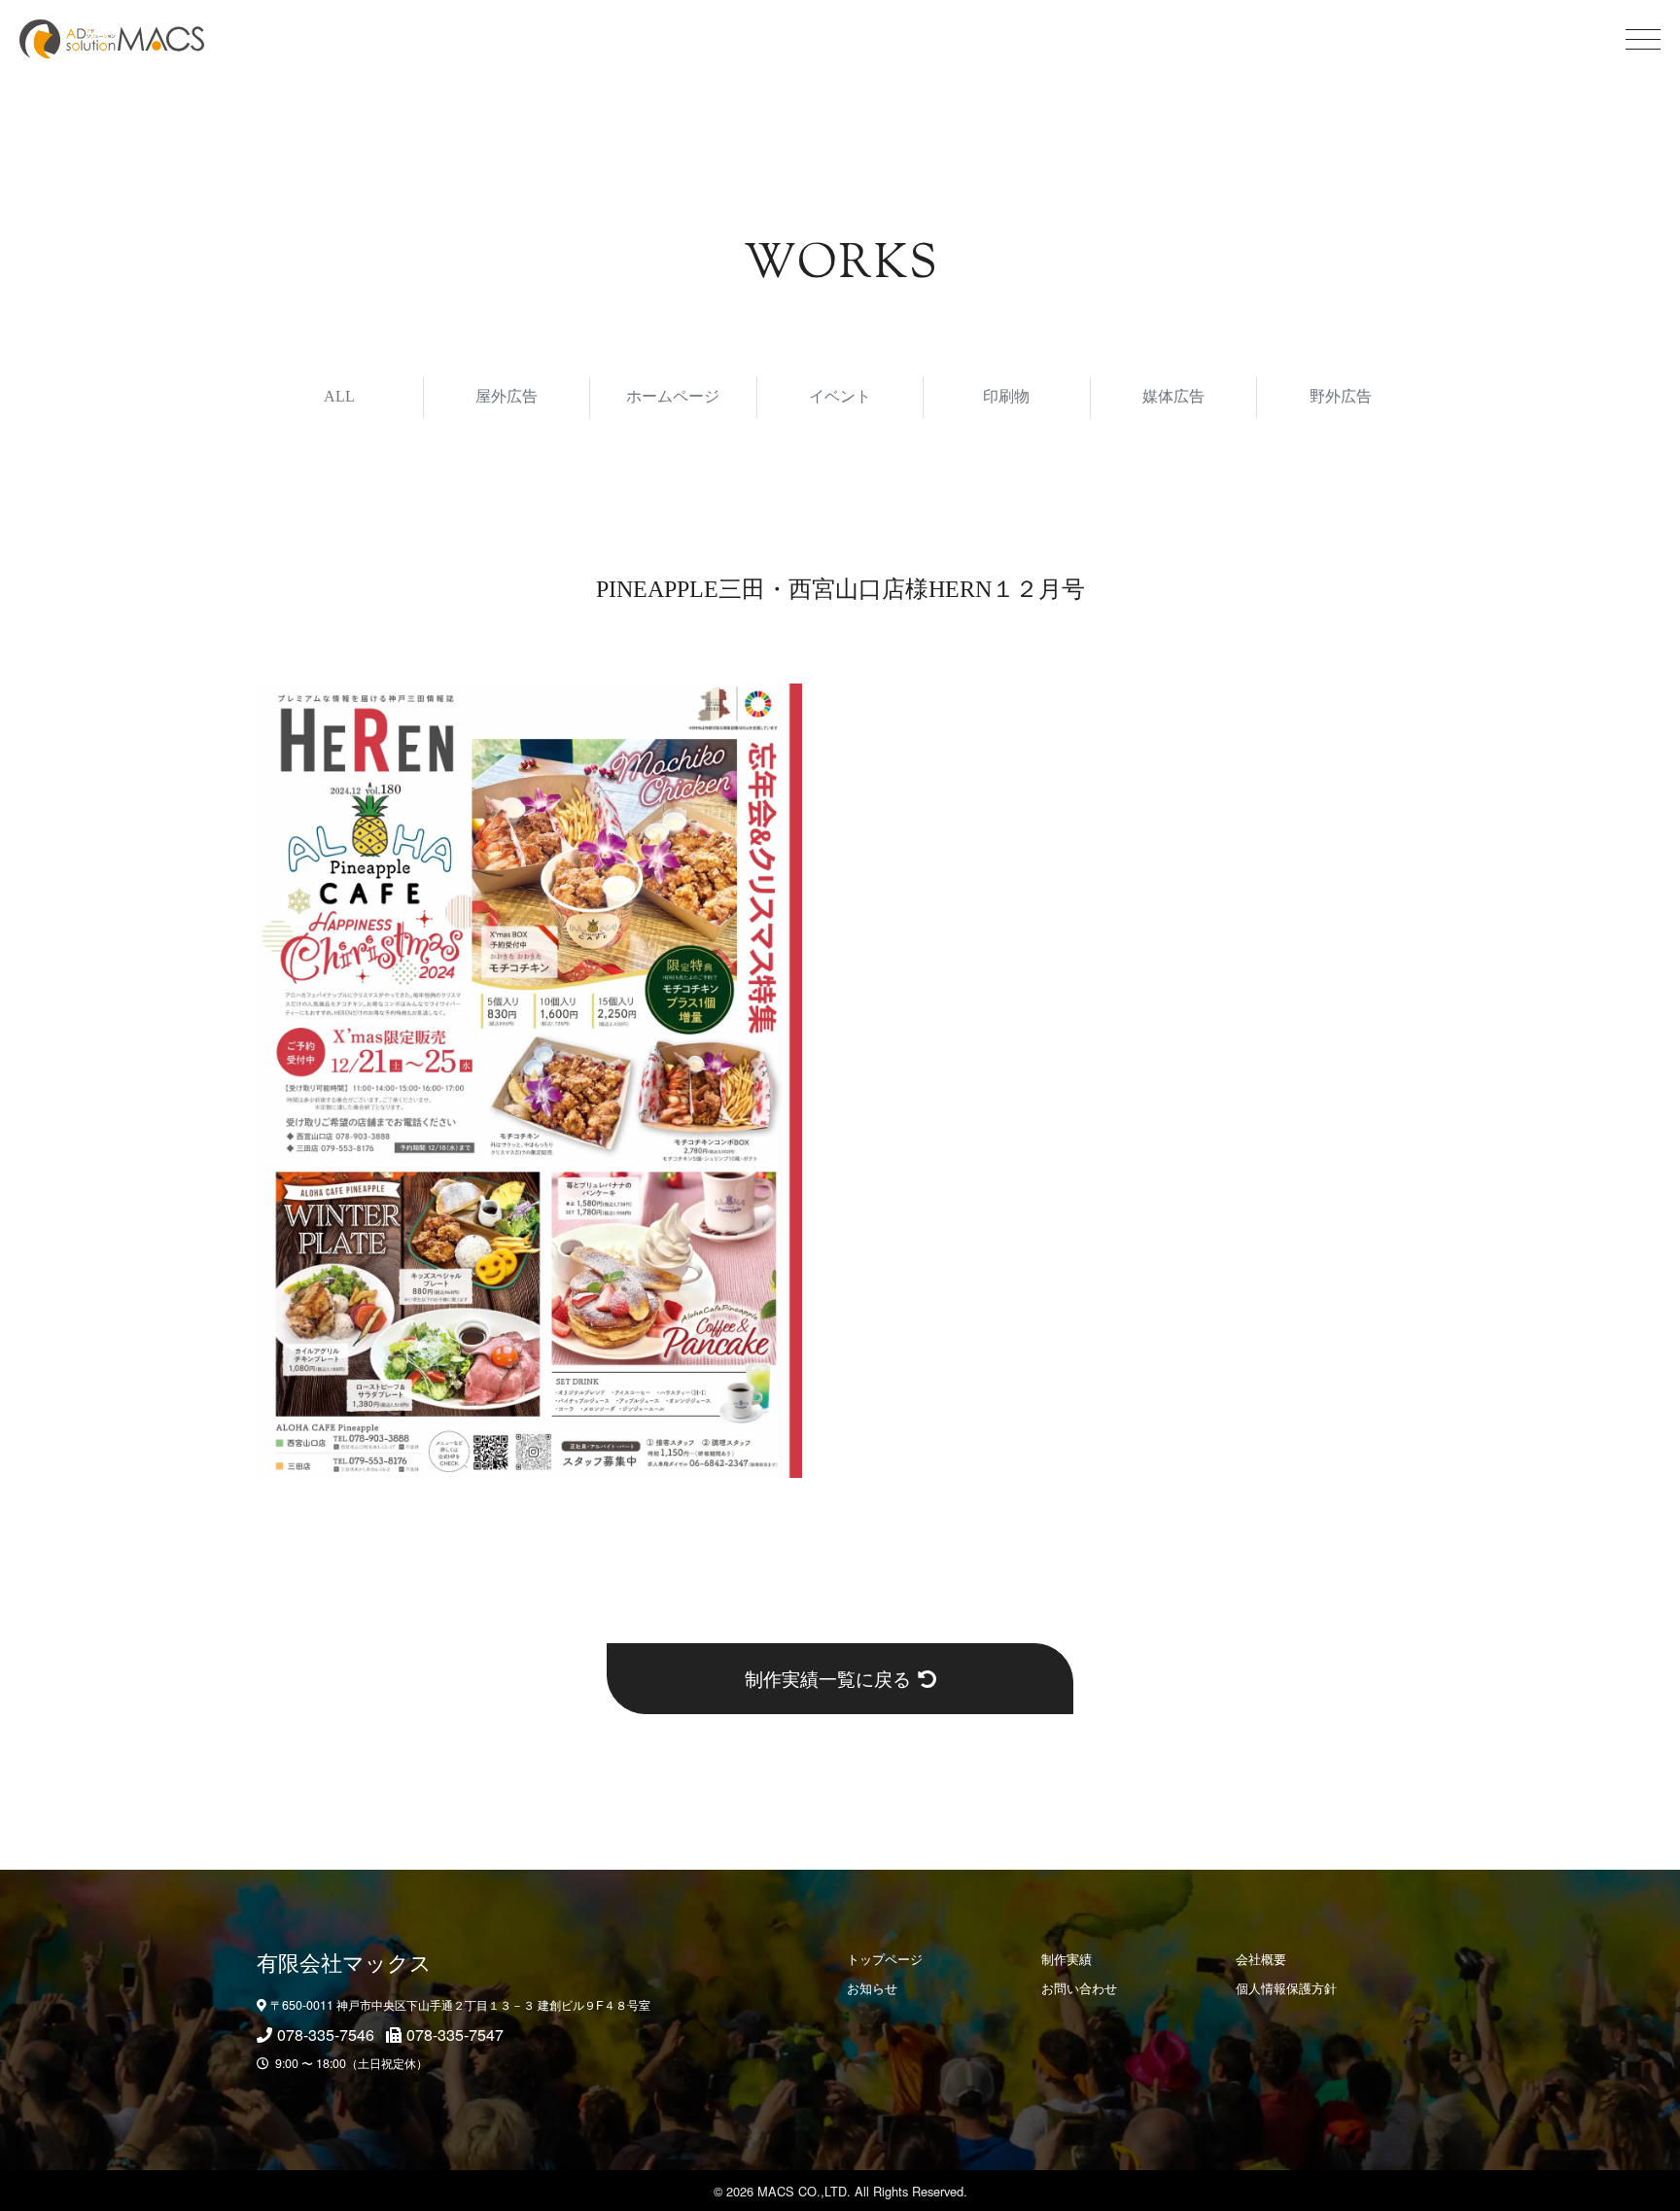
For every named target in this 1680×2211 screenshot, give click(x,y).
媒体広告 (1173, 396)
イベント (840, 396)
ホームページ (673, 396)
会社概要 (1261, 1959)
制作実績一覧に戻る (828, 1678)
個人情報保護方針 (1286, 1988)
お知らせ (872, 1988)
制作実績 (1067, 1959)
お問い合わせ (1079, 1988)
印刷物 (1006, 396)
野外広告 (1341, 396)
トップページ (885, 1959)
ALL (339, 396)
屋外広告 (507, 396)
